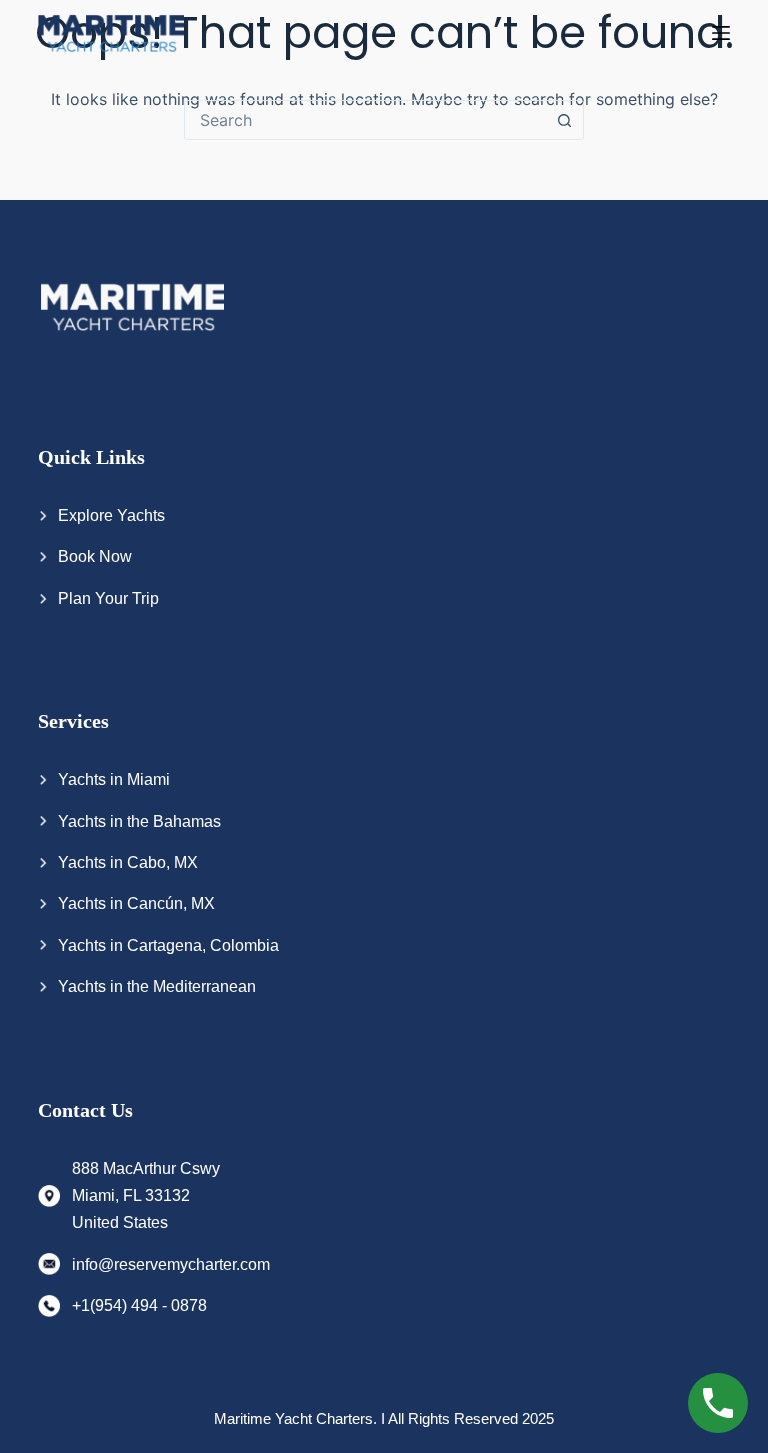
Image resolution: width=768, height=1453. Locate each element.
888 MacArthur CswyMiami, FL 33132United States (146, 1196)
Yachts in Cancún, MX (136, 903)
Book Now (95, 556)
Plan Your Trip (108, 598)
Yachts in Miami (114, 779)
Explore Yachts (111, 515)
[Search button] (564, 120)
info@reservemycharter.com (171, 1264)
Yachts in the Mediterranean (157, 986)
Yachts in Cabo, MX (128, 862)
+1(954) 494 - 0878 (139, 1305)
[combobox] (365, 120)
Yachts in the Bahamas (139, 821)
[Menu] (721, 33)
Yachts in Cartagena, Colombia (168, 945)
